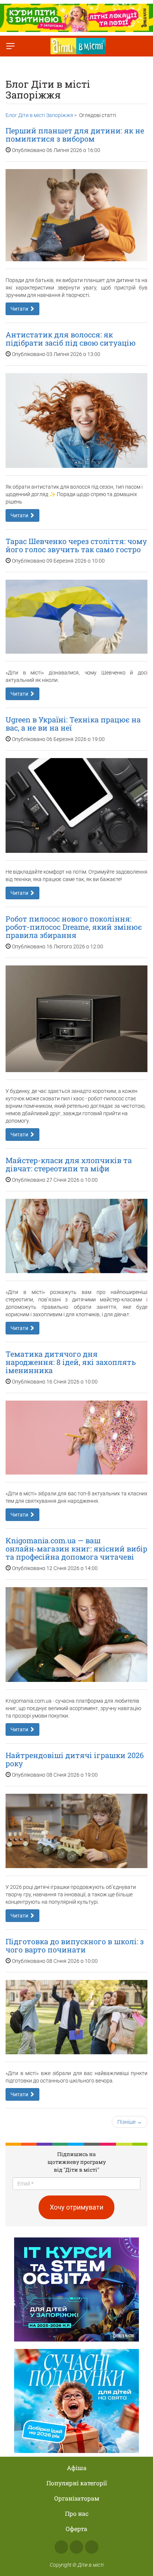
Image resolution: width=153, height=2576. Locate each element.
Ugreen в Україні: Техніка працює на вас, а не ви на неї (73, 724)
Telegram (92, 2547)
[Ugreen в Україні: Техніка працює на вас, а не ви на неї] (76, 805)
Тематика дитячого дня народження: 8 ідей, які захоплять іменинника (71, 1362)
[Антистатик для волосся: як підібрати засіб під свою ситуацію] (76, 420)
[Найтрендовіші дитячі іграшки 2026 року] (76, 1831)
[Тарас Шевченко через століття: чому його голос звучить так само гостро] (76, 617)
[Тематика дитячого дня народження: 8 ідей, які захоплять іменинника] (76, 1438)
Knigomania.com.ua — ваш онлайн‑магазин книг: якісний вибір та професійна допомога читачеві (76, 1548)
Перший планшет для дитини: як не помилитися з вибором (75, 135)
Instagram (76, 2547)
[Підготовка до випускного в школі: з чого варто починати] (76, 2017)
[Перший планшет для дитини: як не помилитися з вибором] (76, 215)
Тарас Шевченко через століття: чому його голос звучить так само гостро (76, 545)
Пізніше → (130, 2122)
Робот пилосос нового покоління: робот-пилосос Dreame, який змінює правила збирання (74, 927)
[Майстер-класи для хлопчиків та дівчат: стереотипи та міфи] (76, 1236)
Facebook (61, 2547)
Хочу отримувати (76, 2207)
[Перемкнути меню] (10, 46)
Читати (20, 309)
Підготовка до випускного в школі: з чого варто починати (75, 1945)
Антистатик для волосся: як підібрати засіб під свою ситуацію (71, 339)
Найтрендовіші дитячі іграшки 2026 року (75, 1759)
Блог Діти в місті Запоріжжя (39, 115)
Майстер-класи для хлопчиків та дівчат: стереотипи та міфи (69, 1164)
